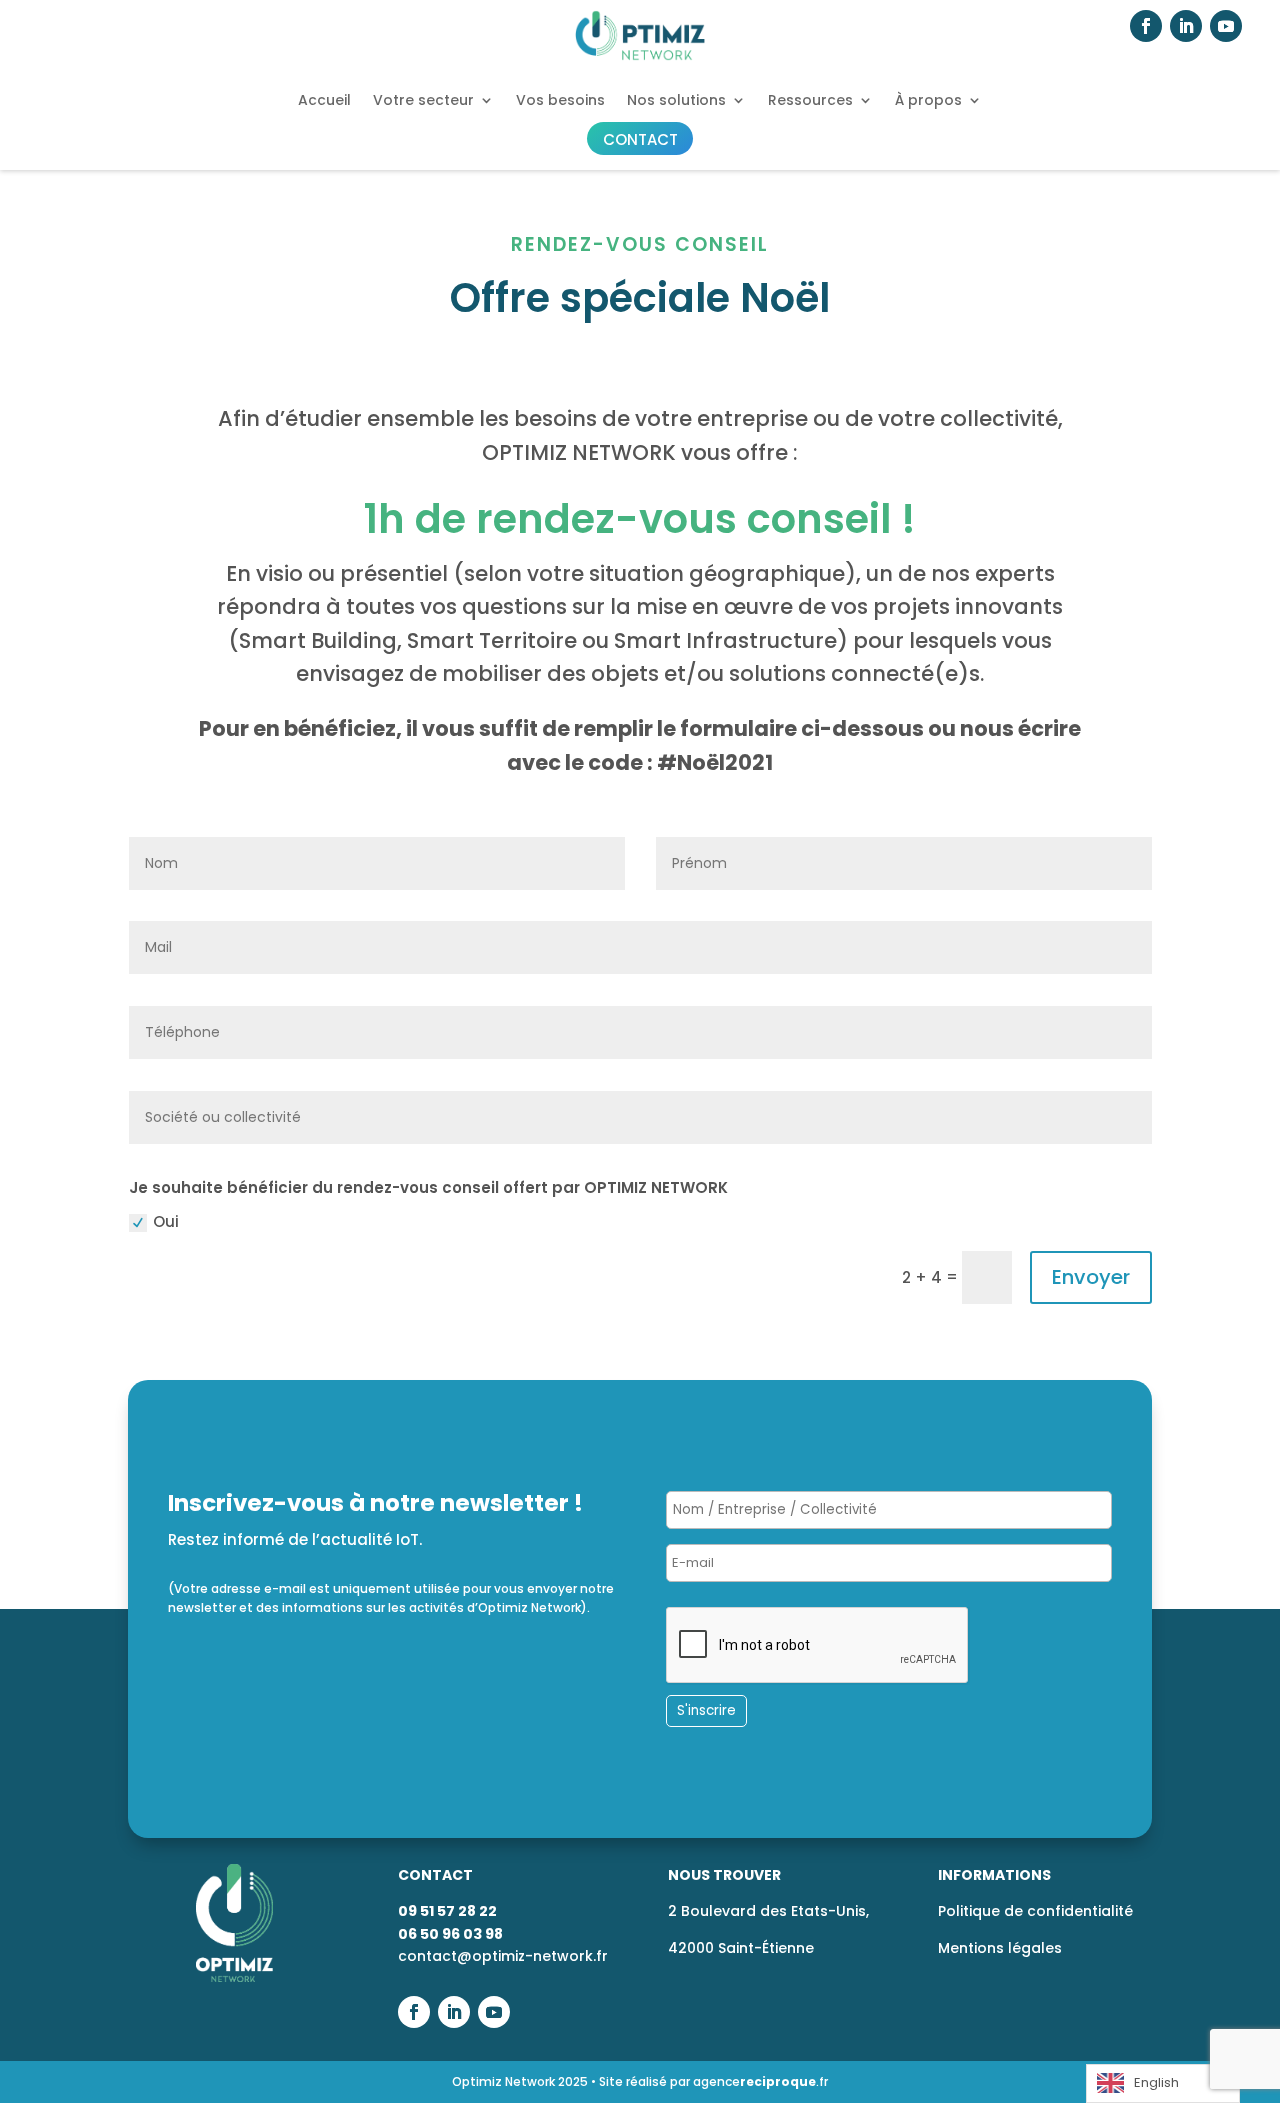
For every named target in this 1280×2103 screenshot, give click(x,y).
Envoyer (1091, 1277)
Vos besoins (560, 100)
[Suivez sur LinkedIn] (1186, 26)
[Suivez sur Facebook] (1146, 26)
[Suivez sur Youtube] (1226, 26)
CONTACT (640, 139)
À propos (928, 100)
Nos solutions (676, 100)
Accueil (324, 100)
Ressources (810, 100)
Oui (166, 1221)
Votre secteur (423, 100)
